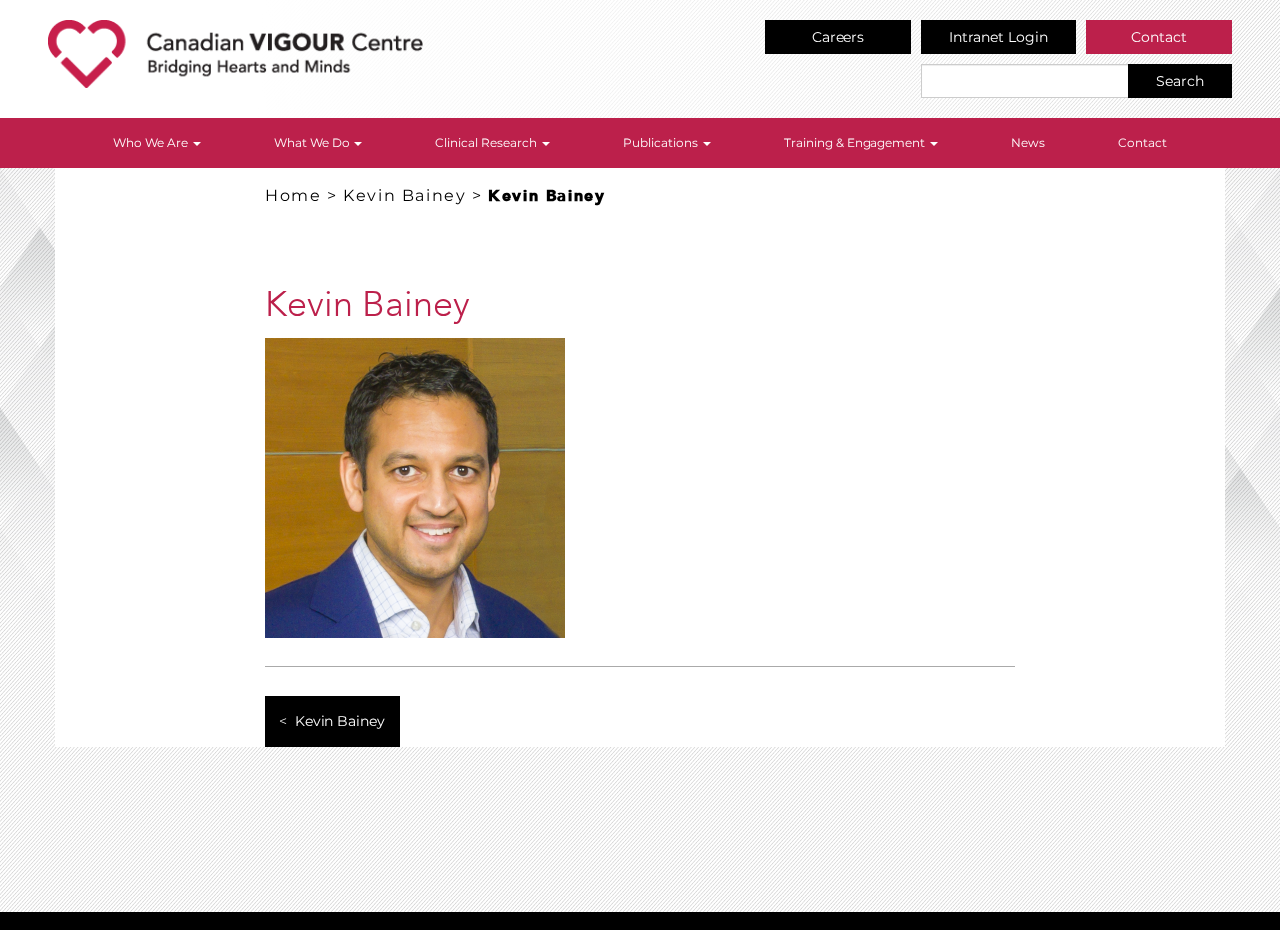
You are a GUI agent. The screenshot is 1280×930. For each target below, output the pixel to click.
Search (1180, 81)
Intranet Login (998, 37)
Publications (662, 142)
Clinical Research (487, 142)
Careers (838, 37)
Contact (1159, 37)
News (1028, 142)
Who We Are (152, 142)
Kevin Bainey (404, 195)
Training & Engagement (856, 142)
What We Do (313, 142)
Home (293, 195)
